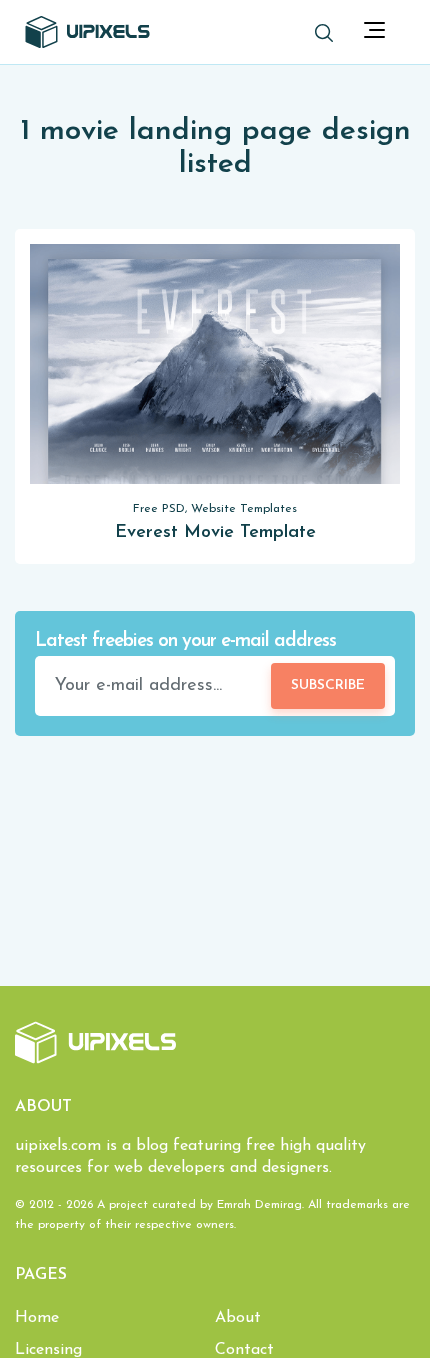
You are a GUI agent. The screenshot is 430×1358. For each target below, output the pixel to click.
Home (37, 1318)
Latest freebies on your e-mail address (185, 641)
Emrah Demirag (259, 1205)
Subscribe (328, 685)
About (238, 1318)
